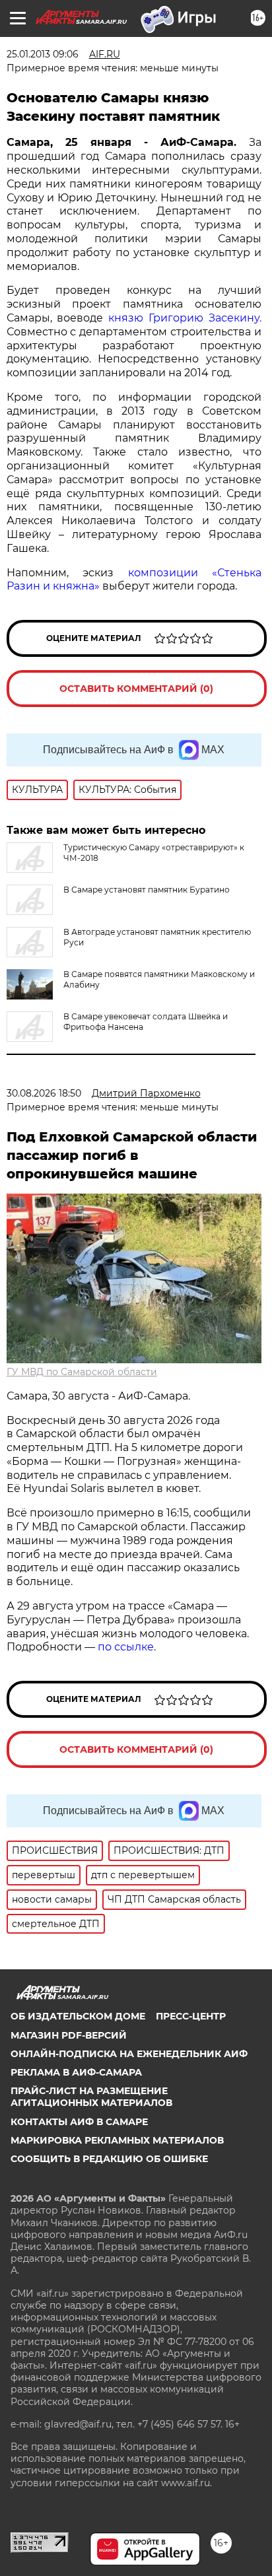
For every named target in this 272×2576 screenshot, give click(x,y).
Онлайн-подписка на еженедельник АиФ (129, 2054)
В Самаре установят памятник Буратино (147, 890)
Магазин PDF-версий (69, 2035)
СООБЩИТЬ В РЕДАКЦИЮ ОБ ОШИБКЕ (109, 2159)
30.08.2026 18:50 (44, 1093)
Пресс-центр (191, 2016)
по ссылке (126, 1647)
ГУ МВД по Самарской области (82, 1372)
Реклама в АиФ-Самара (76, 2072)
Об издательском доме (78, 2016)
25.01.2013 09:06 (43, 54)
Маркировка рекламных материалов (117, 2140)
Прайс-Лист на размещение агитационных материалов (91, 2097)
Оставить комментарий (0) (136, 689)
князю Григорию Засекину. (182, 318)
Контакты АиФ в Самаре (79, 2122)
